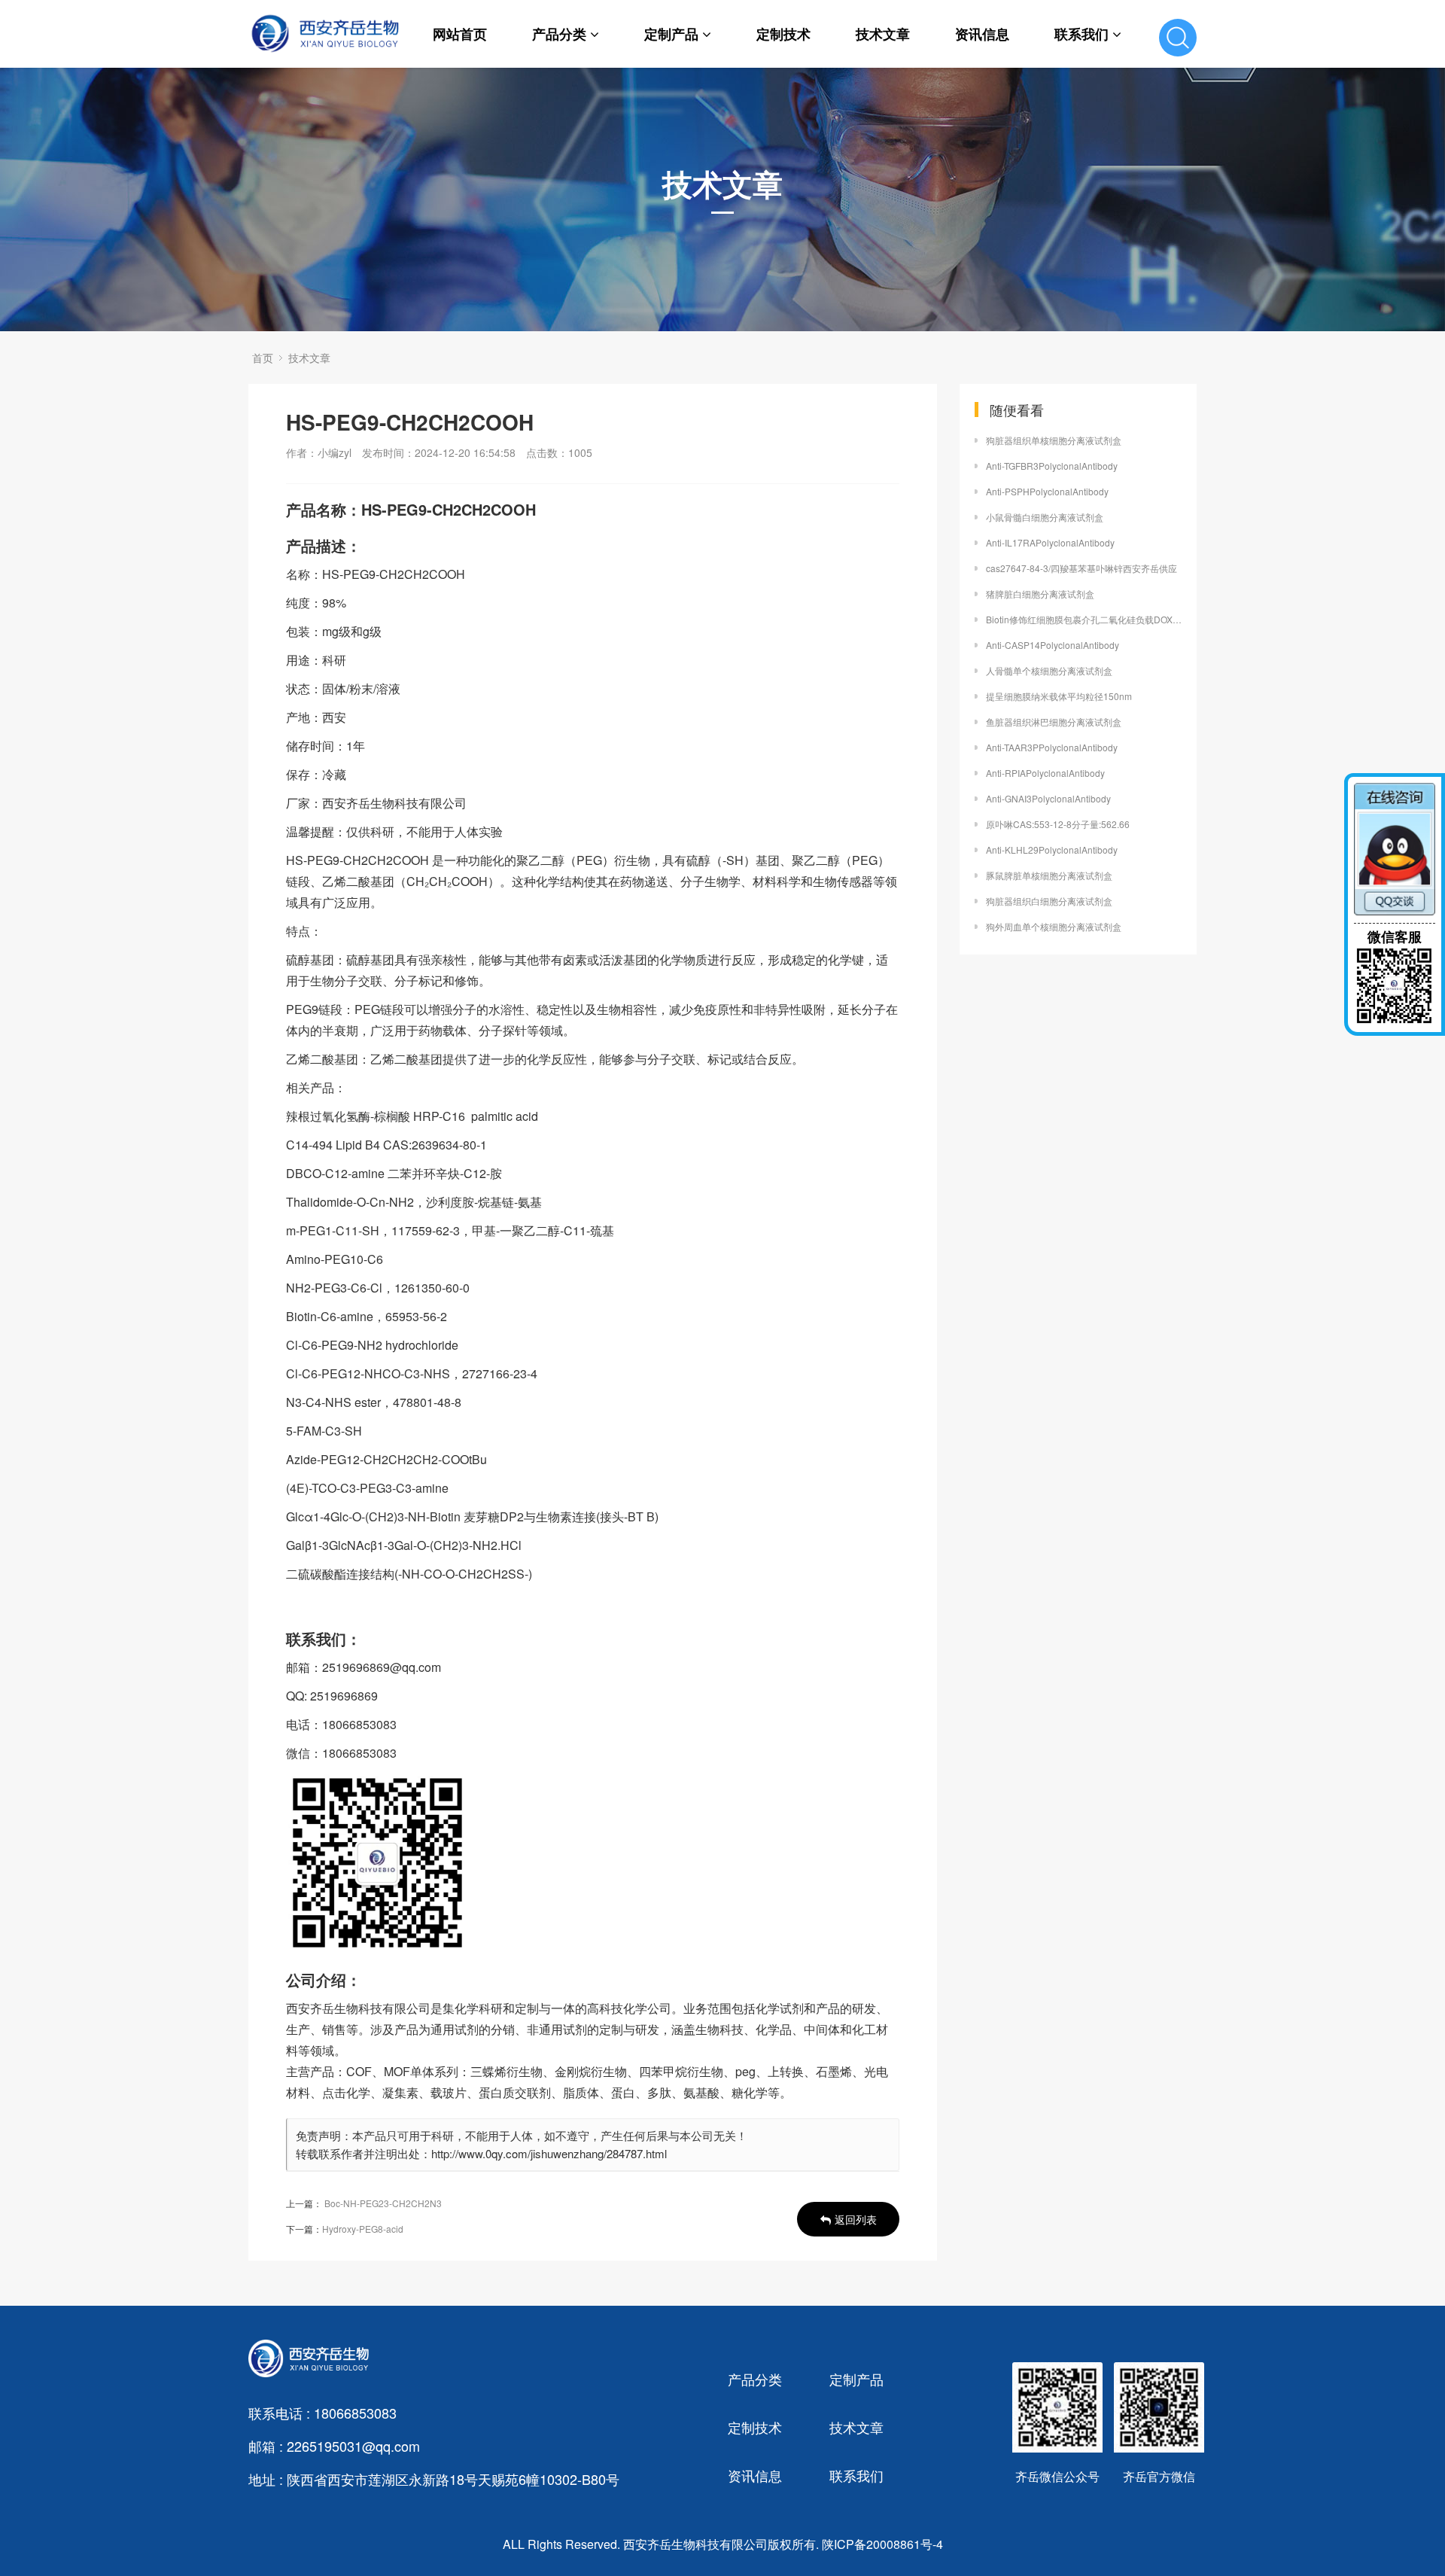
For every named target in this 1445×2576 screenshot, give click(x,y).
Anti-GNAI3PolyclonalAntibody (1048, 798)
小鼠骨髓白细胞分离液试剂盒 (1045, 517)
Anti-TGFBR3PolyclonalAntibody (1052, 466)
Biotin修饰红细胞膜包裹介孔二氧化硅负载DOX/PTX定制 (1084, 619)
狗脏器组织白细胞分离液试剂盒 (1049, 901)
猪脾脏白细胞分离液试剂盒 (1040, 594)
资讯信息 (982, 34)
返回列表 (856, 2219)
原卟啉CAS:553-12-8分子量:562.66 (1058, 824)
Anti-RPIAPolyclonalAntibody (1045, 773)
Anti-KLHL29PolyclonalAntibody (1052, 850)
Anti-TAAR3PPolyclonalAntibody (1052, 747)
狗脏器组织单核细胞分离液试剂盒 (1054, 440)
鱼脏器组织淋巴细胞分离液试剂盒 (1054, 722)
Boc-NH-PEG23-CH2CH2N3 (383, 2203)
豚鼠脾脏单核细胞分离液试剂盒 (1049, 875)
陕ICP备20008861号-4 (882, 2544)
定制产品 (671, 34)
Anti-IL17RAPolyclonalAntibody (1050, 542)
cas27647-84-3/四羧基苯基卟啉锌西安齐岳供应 (1081, 568)
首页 (263, 358)
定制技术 (783, 34)
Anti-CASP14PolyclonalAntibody (1053, 645)
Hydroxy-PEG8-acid (363, 2229)
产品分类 (559, 34)
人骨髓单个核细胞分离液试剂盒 (1049, 670)
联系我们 (1081, 34)
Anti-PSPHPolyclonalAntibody (1047, 491)
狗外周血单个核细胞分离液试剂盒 (1054, 926)
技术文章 (883, 34)
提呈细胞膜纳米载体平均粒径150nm (1059, 696)
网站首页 (460, 34)
